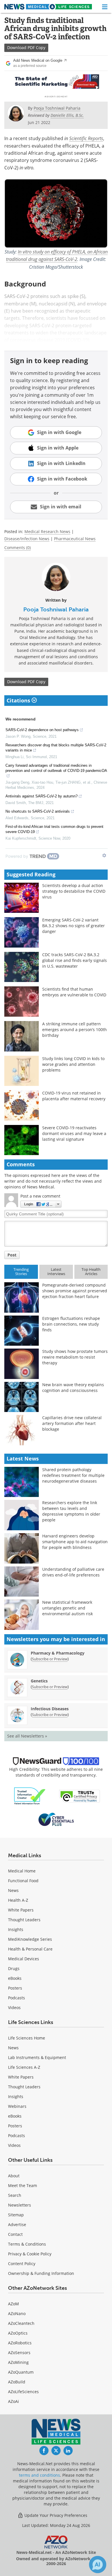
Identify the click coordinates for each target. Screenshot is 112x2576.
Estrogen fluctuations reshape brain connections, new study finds (71, 1324)
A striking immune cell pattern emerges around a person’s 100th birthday (75, 1030)
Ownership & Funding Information (41, 2273)
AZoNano (17, 2313)
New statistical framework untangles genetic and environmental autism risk (67, 1608)
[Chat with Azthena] (98, 2565)
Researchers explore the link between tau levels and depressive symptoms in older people (71, 1511)
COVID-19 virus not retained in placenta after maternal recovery (74, 1096)
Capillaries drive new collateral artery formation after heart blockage (72, 1423)
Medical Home (22, 1871)
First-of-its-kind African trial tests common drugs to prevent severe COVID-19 (54, 829)
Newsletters (20, 2205)
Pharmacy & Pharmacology (58, 1653)
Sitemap (16, 2215)
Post (12, 1255)
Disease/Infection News (27, 539)
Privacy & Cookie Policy (30, 2254)
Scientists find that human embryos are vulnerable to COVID (74, 992)
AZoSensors (19, 2353)
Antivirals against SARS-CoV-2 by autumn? (41, 796)
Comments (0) (18, 548)
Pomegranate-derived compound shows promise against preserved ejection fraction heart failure (75, 1291)
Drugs (14, 1968)
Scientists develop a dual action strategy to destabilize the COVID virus (74, 891)
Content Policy (22, 2264)
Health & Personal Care (30, 1949)
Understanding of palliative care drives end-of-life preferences (73, 1572)
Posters (15, 1988)
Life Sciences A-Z (24, 2067)
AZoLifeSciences (23, 2392)
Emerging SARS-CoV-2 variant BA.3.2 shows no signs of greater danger (74, 926)
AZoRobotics (20, 2343)
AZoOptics (18, 2333)
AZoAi (13, 2401)
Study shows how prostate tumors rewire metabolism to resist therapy (75, 1357)
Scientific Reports (86, 138)
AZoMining (18, 2362)
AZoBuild (17, 2382)
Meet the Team (23, 2185)
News (13, 1890)
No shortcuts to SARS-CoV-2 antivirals (38, 811)
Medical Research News (47, 531)
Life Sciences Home (27, 2038)
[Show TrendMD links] (104, 855)
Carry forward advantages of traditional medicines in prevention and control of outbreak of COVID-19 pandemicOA (56, 768)
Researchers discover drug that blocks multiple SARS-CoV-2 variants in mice (56, 748)
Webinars (17, 2106)
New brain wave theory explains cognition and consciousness (73, 1387)
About (14, 2176)
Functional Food (23, 1881)
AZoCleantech (21, 2323)
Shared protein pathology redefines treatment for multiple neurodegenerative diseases (73, 1475)
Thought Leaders (24, 1920)
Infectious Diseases (50, 1709)
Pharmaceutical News (75, 539)
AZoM (13, 2304)
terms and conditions (39, 2475)
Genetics (39, 1681)
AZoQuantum (21, 2372)
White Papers (21, 1910)
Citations (19, 700)
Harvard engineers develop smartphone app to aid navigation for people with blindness (75, 1542)
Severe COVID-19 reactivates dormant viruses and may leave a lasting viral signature (74, 1133)
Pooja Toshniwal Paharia (56, 609)
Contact (15, 2234)
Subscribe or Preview (50, 1659)
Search (15, 2195)
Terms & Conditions (27, 2244)
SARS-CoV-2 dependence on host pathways (42, 730)
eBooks (15, 1978)
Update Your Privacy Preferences (55, 2515)
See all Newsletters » (27, 1736)
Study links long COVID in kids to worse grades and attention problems (73, 1064)
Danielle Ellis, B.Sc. (67, 115)
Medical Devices (24, 1959)
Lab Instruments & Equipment (37, 2057)
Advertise (17, 2225)
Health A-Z (18, 1900)
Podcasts (17, 1998)
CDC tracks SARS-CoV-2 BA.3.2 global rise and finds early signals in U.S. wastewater (75, 960)
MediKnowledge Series (30, 1939)
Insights (16, 1929)
